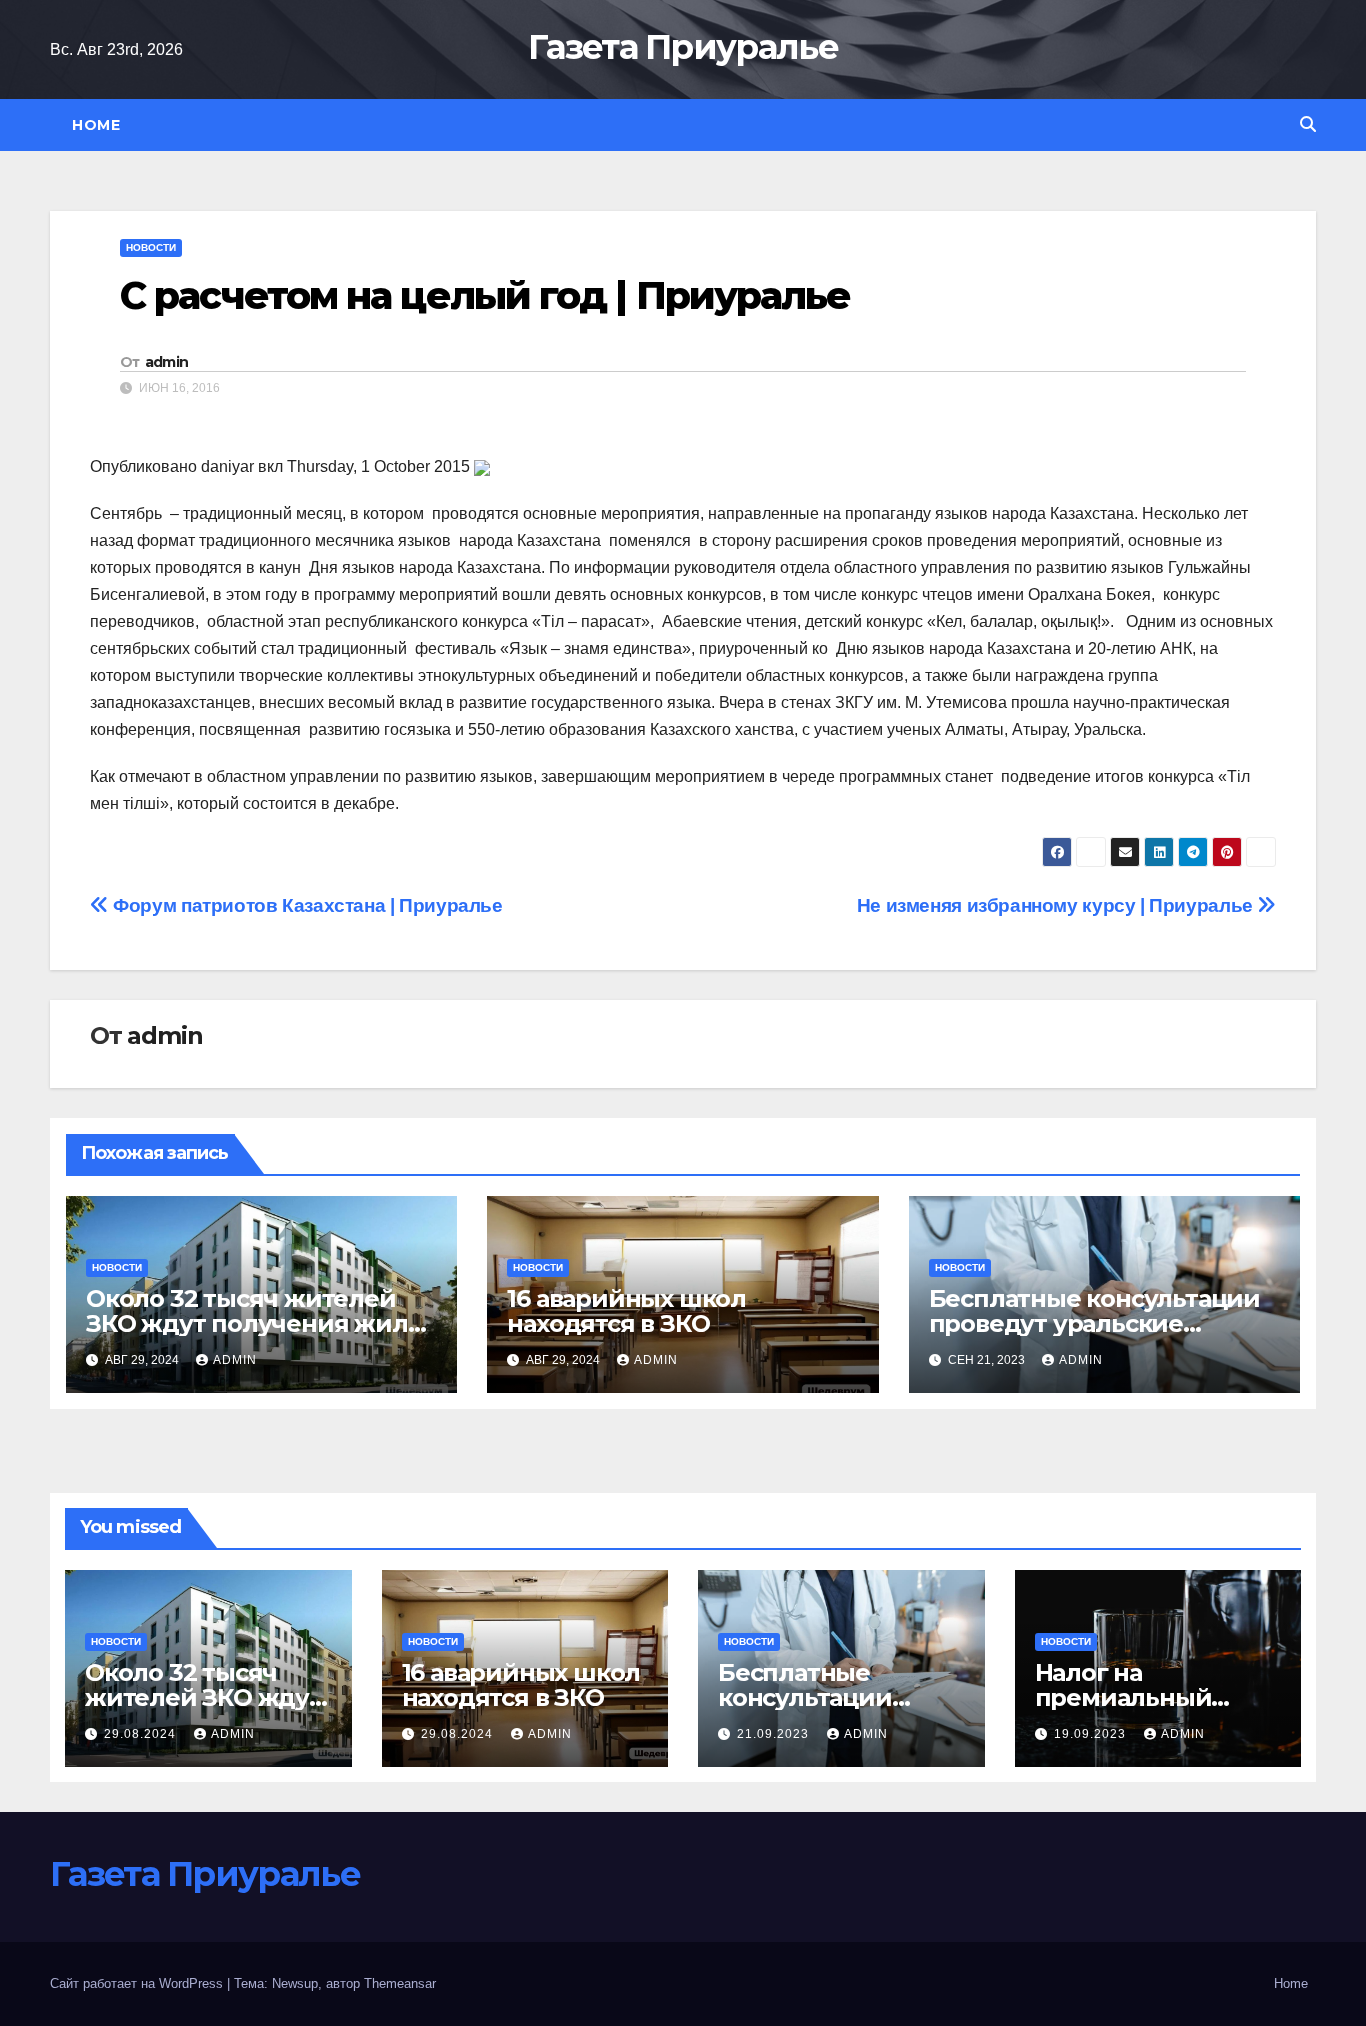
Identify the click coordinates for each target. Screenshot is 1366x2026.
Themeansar (400, 1983)
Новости (151, 247)
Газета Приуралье (683, 47)
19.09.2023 (1092, 1734)
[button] (1308, 124)
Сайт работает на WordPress (138, 1983)
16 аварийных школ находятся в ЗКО (626, 1311)
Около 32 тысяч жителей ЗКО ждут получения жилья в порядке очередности (260, 1323)
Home (96, 125)
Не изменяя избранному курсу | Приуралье (1057, 905)
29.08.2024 (142, 1734)
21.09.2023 (775, 1734)
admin (167, 362)
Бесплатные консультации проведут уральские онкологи (1094, 1323)
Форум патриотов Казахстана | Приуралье (306, 905)
